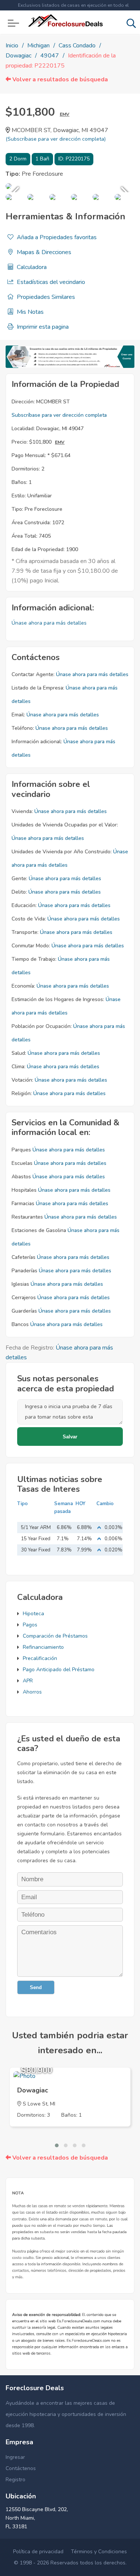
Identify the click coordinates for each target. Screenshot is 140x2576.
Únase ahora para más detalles (49, 623)
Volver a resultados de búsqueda (59, 79)
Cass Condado (77, 46)
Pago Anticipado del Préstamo (59, 1670)
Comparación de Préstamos (55, 1636)
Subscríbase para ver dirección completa (59, 415)
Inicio (12, 46)
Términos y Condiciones (99, 2552)
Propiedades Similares (45, 297)
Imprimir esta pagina (42, 327)
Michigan (38, 46)
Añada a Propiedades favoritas (56, 237)
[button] (57, 2145)
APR (28, 1681)
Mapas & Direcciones (43, 252)
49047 (50, 56)
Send (36, 1987)
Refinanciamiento (43, 1647)
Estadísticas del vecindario (50, 282)
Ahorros (32, 1692)
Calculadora (31, 267)
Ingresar (15, 2457)
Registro (15, 2480)
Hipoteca (33, 1614)
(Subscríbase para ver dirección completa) (56, 139)
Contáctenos (21, 2468)
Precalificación (40, 1658)
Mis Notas (29, 312)
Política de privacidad (38, 2552)
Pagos (30, 1625)
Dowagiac (18, 56)
